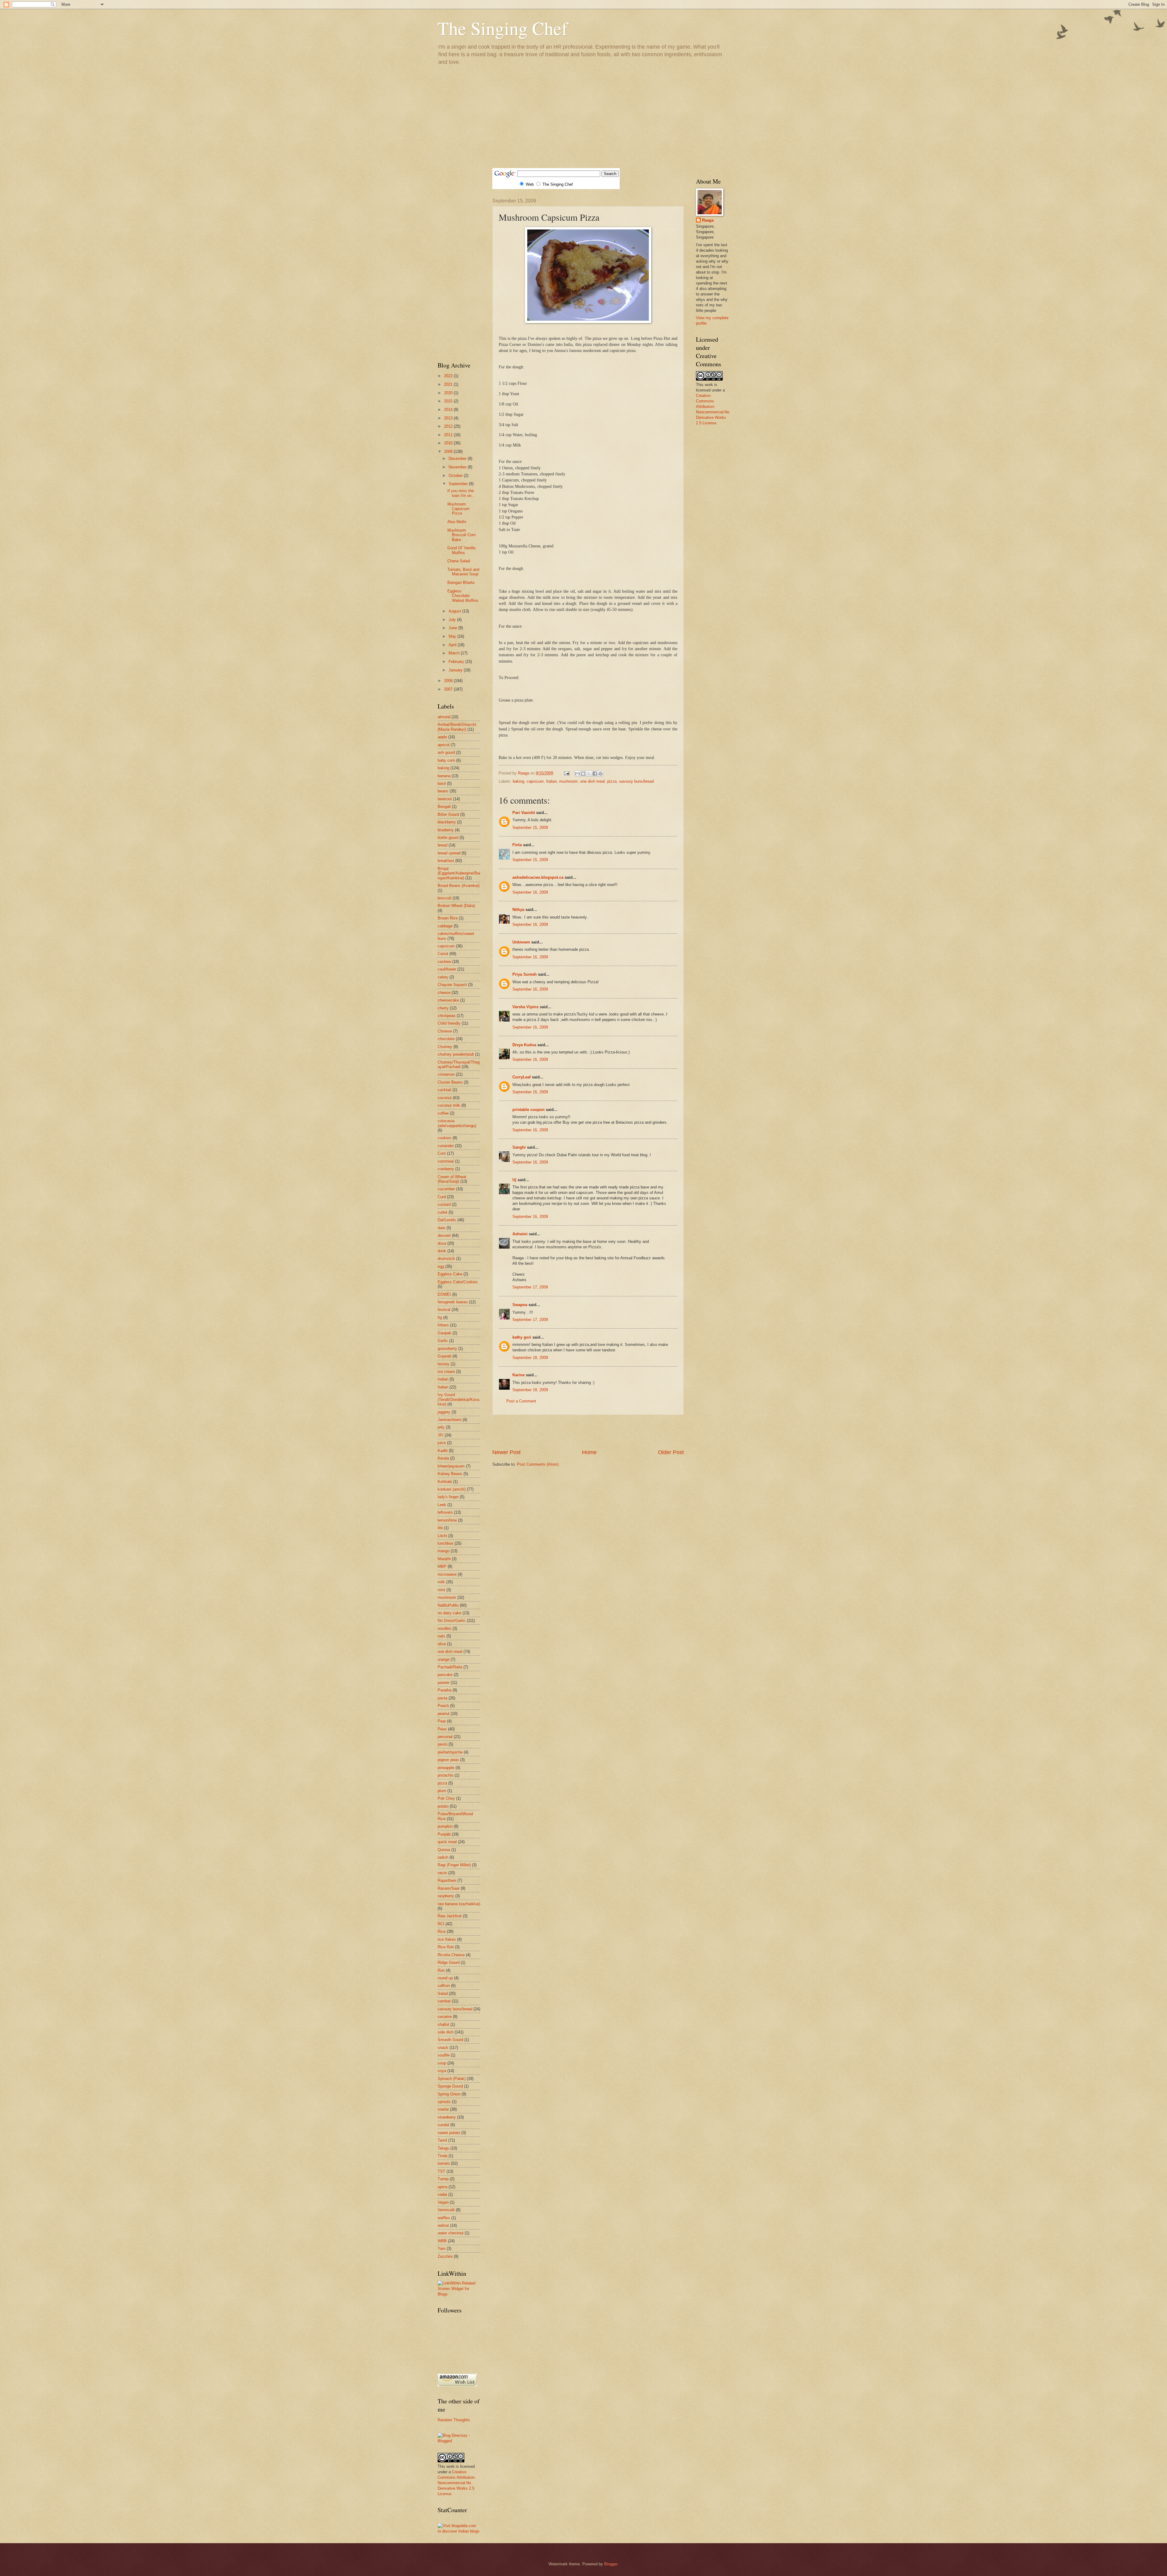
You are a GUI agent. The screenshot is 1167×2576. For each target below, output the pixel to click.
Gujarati (444, 1356)
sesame (445, 2017)
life (440, 1528)
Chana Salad (459, 561)
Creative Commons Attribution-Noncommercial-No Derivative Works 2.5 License (457, 2483)
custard (444, 1204)
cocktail (444, 1090)
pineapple (446, 1768)
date (441, 1228)
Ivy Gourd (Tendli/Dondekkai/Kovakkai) (458, 1399)
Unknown (521, 942)
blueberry (446, 830)
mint (441, 1590)
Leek (442, 1505)
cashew (444, 962)
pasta (442, 1698)
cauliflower (447, 969)
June (453, 628)
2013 (449, 418)
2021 (449, 384)
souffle (444, 2055)
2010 (449, 443)
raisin (442, 1873)
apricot (444, 745)
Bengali (444, 807)
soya (442, 2071)
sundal (443, 2125)
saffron (444, 1986)
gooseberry (447, 1348)
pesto (442, 1744)
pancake (445, 1675)
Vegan (443, 2202)
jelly (441, 1427)
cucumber (446, 1189)
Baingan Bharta (461, 583)
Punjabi (444, 1834)
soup (442, 2063)
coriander (446, 1146)
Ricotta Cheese (451, 1955)
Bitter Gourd (448, 814)
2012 (449, 426)
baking (518, 781)
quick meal (447, 1842)
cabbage (445, 926)
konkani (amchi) (452, 1489)
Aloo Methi (457, 522)
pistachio (446, 1775)
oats (441, 1636)
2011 (449, 435)
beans (443, 791)
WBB (442, 2241)
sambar (444, 2001)
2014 (449, 410)
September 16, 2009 (530, 892)
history (444, 1364)
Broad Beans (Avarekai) (459, 886)
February (457, 662)
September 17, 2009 (530, 1287)
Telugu (443, 2148)
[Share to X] (589, 774)
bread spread (449, 853)
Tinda (442, 2156)
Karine (518, 1375)
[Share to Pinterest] (601, 774)
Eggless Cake (450, 1274)
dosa (442, 1243)
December (458, 459)
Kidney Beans (450, 1474)
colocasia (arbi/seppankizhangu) (457, 1123)
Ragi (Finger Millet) (454, 1865)
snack (443, 2048)
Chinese (445, 1031)
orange (444, 1659)
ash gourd (446, 752)
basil (442, 783)
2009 (449, 452)
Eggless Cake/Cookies (458, 1282)
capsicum (535, 781)
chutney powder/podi (456, 1054)
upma (442, 2187)
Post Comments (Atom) (538, 1464)
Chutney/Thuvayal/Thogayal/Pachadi (459, 1064)
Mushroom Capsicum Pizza (458, 509)
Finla (517, 845)
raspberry (446, 1896)
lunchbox (446, 1543)
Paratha (444, 1690)
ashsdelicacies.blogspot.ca (538, 877)
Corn (442, 1153)
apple (442, 737)
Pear (442, 1721)
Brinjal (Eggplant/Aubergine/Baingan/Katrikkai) (459, 873)
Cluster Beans (450, 1082)
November (458, 467)
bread (442, 845)
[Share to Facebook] (595, 774)
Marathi (444, 1559)
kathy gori (522, 1337)
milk (441, 1582)
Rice (442, 1931)
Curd (442, 1197)
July (453, 620)
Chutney (445, 1047)
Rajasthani (447, 1880)
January (456, 670)
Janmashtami (449, 1420)
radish (443, 1857)
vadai (442, 2194)
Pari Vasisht (524, 813)
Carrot (443, 954)
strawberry (447, 2117)
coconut (445, 1098)
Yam (442, 2248)
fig (440, 1317)
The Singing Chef (503, 28)
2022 (449, 376)
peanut (444, 1714)
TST (441, 2171)
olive (442, 1644)
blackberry (447, 822)
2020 (449, 393)
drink (442, 1251)
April (453, 645)
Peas (442, 1729)
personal (445, 1737)
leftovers (445, 1512)
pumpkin (445, 1826)
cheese (444, 993)
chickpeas (447, 1016)
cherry (443, 1008)
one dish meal (592, 781)
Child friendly (449, 1023)
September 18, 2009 (530, 1358)
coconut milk (449, 1105)
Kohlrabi (445, 1482)
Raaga (708, 220)
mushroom (568, 781)
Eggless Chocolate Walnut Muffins (463, 596)
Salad (443, 1993)
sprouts (444, 2102)
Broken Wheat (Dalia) (456, 906)
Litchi (442, 1536)
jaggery (444, 1412)
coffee (443, 1113)
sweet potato (449, 2133)
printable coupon (528, 1110)
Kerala (443, 1458)
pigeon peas (448, 1760)
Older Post (671, 1452)
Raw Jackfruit (450, 1916)
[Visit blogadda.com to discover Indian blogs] (459, 2531)
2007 (449, 689)
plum (442, 1791)
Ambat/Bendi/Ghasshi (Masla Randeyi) (457, 727)
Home (589, 1452)
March (455, 653)
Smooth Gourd (450, 2040)
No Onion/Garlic (452, 1621)
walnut (443, 2225)
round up (445, 1978)
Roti (441, 1970)
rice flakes (447, 1939)
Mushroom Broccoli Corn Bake (461, 535)
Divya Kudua (524, 1045)
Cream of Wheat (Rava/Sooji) (452, 1179)
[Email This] (577, 774)
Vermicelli (446, 2210)
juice (442, 1443)
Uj (514, 1180)
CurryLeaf (522, 1077)
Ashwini (520, 1234)
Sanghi (519, 1147)
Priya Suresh (525, 974)
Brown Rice (448, 918)
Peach (443, 1706)
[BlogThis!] (583, 774)
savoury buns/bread (636, 781)
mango (444, 1551)
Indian (443, 1379)
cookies (444, 1138)
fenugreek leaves (453, 1302)
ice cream (446, 1372)
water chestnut (451, 2233)
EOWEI (444, 1294)
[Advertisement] (583, 116)
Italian (551, 781)
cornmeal (446, 1161)
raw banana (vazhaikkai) (459, 1904)
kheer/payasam (451, 1466)
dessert (444, 1235)
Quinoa (444, 1850)
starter (443, 2109)
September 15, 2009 (530, 828)
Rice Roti (446, 1947)
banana (444, 776)
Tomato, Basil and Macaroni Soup (463, 572)
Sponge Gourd (450, 2086)
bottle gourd (448, 838)
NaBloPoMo (448, 1605)
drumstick (446, 1259)
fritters (443, 1325)
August (455, 611)
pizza (612, 781)
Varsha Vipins (525, 1007)
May (453, 636)
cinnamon (446, 1074)
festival (444, 1310)
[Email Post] (566, 773)
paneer (444, 1683)
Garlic (443, 1341)
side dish (446, 2032)
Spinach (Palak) (452, 2079)
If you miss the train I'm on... (461, 493)
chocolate (446, 1039)
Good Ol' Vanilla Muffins (461, 550)
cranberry (446, 1169)
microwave (447, 1574)
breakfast (446, 861)
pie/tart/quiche (450, 1752)
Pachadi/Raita (450, 1667)
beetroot (445, 799)
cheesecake (448, 1000)
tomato (444, 2163)
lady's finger (448, 1497)
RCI (441, 1924)
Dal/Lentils (447, 1220)
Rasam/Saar (449, 1888)
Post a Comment (521, 1401)
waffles (444, 2218)
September (459, 484)
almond (444, 717)
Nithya (518, 910)
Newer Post (506, 1452)
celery (443, 977)
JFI (441, 1435)
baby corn (446, 760)
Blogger (611, 2564)
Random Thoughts (454, 2420)
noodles (444, 1628)
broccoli (444, 898)
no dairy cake (449, 1613)
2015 (449, 401)
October (456, 476)
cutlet (442, 1212)
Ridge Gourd (449, 1962)
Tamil (442, 2140)
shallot (443, 2024)
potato (443, 1806)
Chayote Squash (452, 985)
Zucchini (445, 2256)
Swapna (520, 1305)
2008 (449, 681)
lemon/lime (447, 1520)
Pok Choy (446, 1798)
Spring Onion (449, 2094)
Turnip (443, 2179)
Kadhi (443, 1451)
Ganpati (444, 1333)
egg (441, 1266)
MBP (442, 1566)
